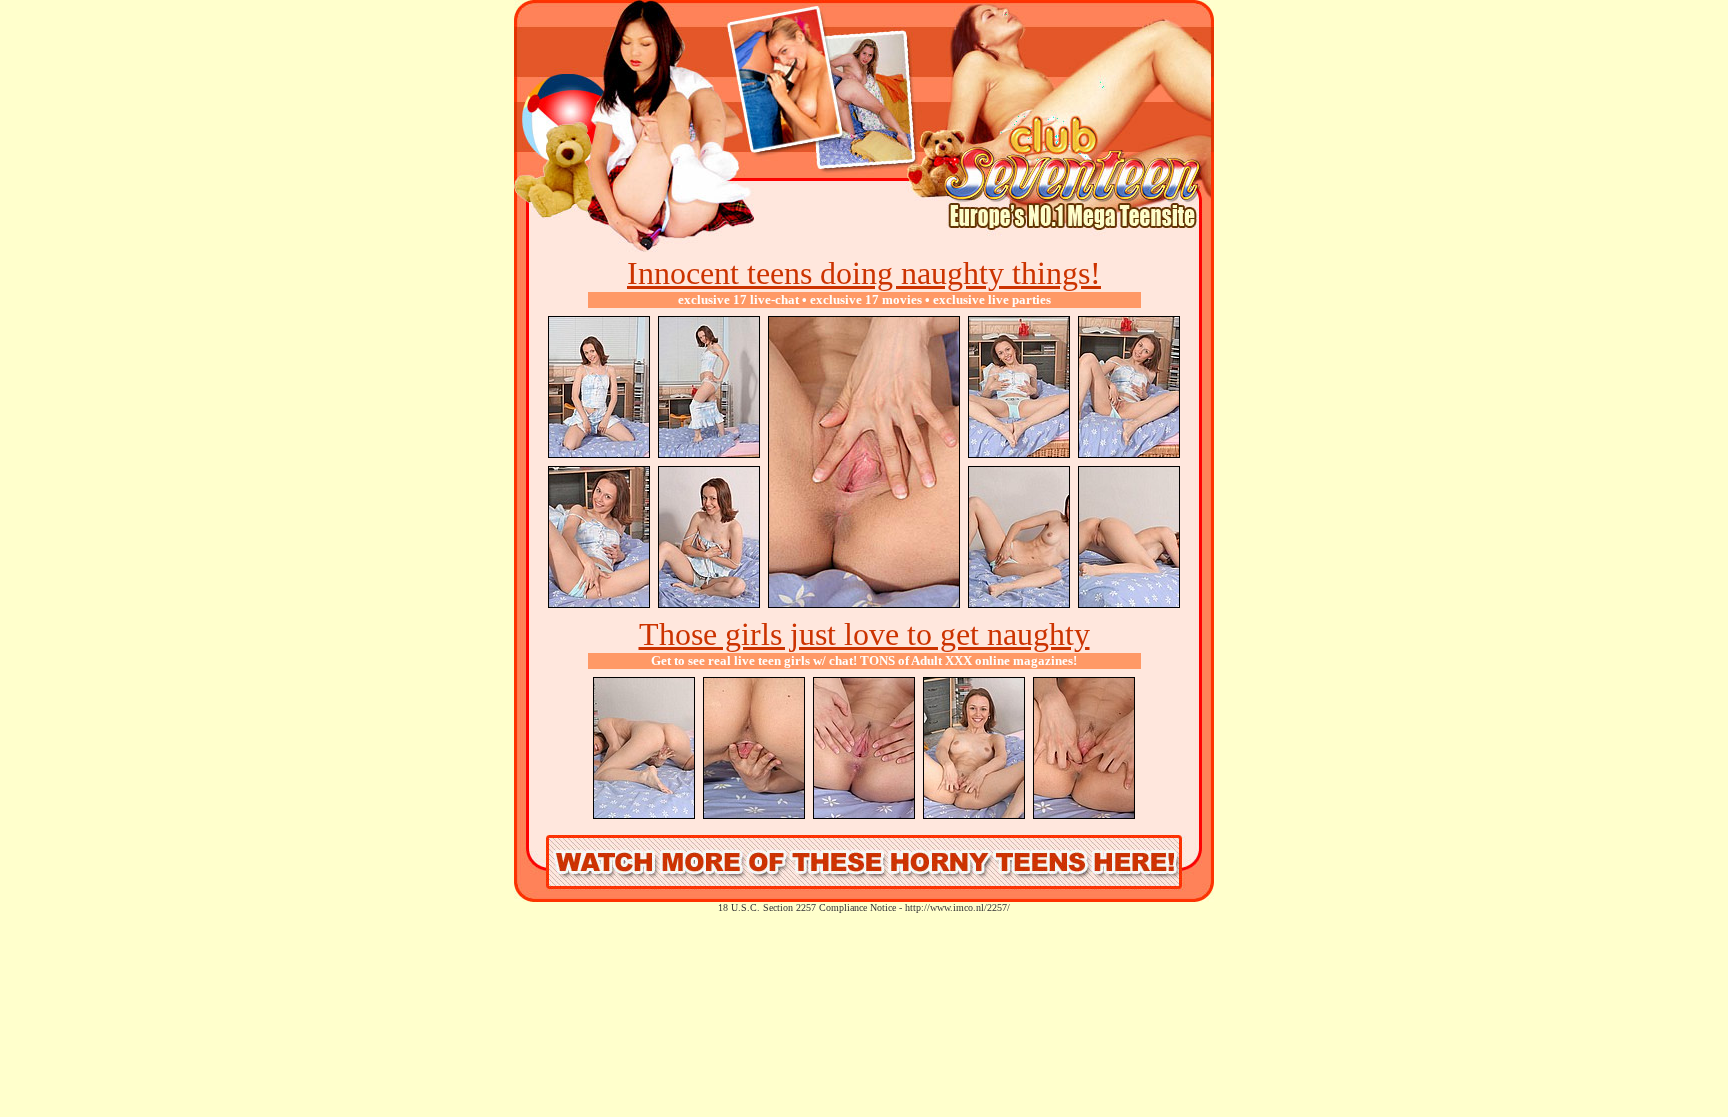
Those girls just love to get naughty (864, 634)
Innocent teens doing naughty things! (864, 273)
